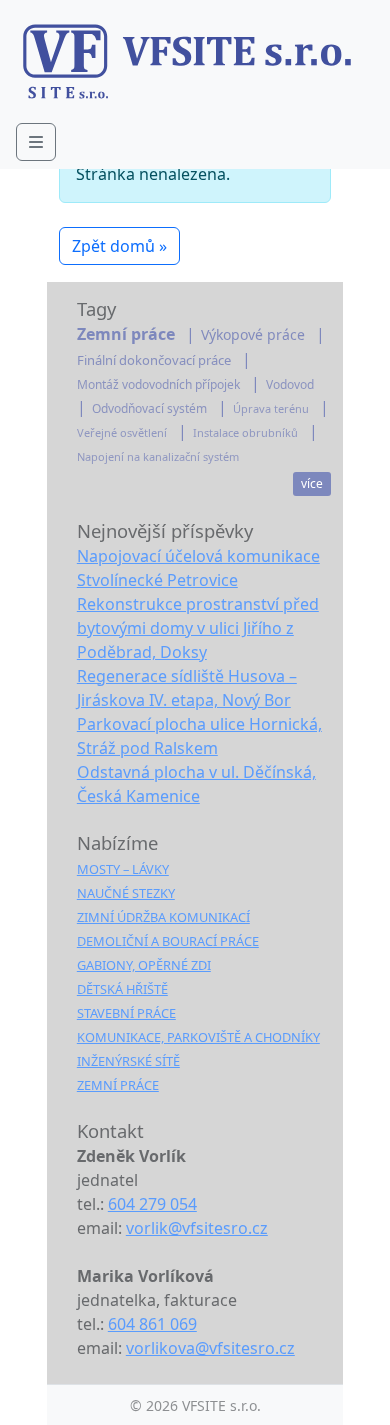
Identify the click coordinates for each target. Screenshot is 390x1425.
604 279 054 (152, 1204)
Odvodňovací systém (149, 409)
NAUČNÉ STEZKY (126, 893)
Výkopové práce (253, 335)
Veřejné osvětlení (122, 433)
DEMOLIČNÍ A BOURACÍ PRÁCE (168, 941)
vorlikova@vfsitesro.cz (210, 1348)
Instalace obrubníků (245, 433)
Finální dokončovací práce (154, 360)
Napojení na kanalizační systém (158, 457)
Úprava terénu (271, 409)
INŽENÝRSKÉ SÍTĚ (128, 1061)
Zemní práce (126, 334)
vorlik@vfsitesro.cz (197, 1228)
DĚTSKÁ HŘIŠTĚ (122, 989)
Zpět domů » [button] (119, 246)
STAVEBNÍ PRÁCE (126, 1013)
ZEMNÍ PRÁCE (118, 1085)
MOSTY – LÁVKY (123, 869)
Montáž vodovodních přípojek (158, 385)
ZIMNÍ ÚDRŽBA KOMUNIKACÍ (163, 917)
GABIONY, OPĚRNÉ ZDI (144, 965)
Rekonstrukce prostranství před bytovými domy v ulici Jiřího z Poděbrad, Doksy (198, 628)
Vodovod (290, 385)
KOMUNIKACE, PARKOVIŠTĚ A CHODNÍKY (198, 1037)
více (312, 483)
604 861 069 (152, 1324)
